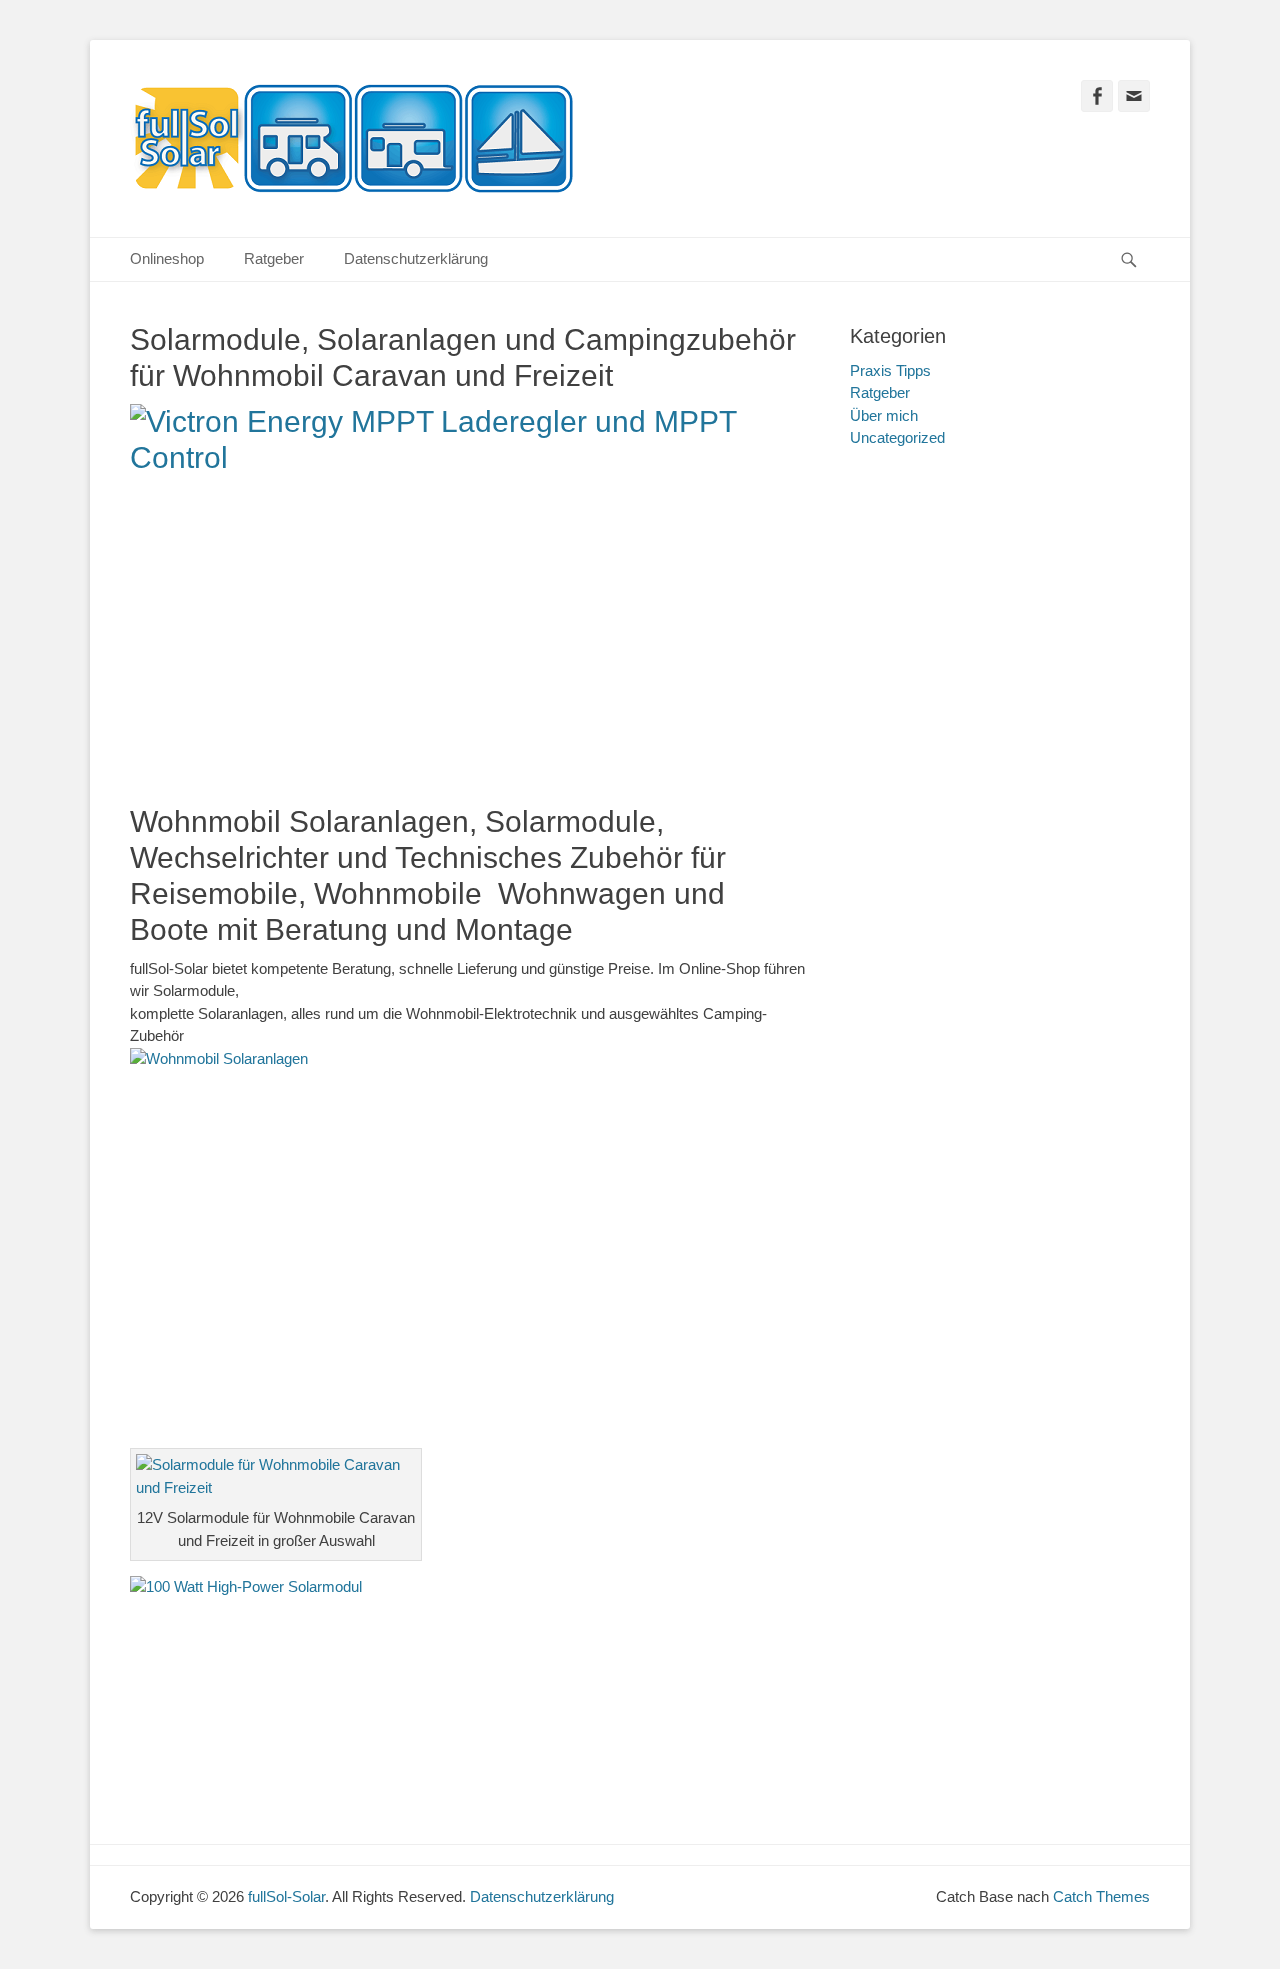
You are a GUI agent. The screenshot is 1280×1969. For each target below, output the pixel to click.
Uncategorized (897, 437)
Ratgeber (274, 258)
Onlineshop (167, 258)
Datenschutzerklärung (416, 258)
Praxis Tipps (890, 370)
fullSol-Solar (286, 1896)
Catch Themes (1101, 1896)
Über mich (884, 415)
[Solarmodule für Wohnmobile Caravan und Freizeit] (276, 1487)
